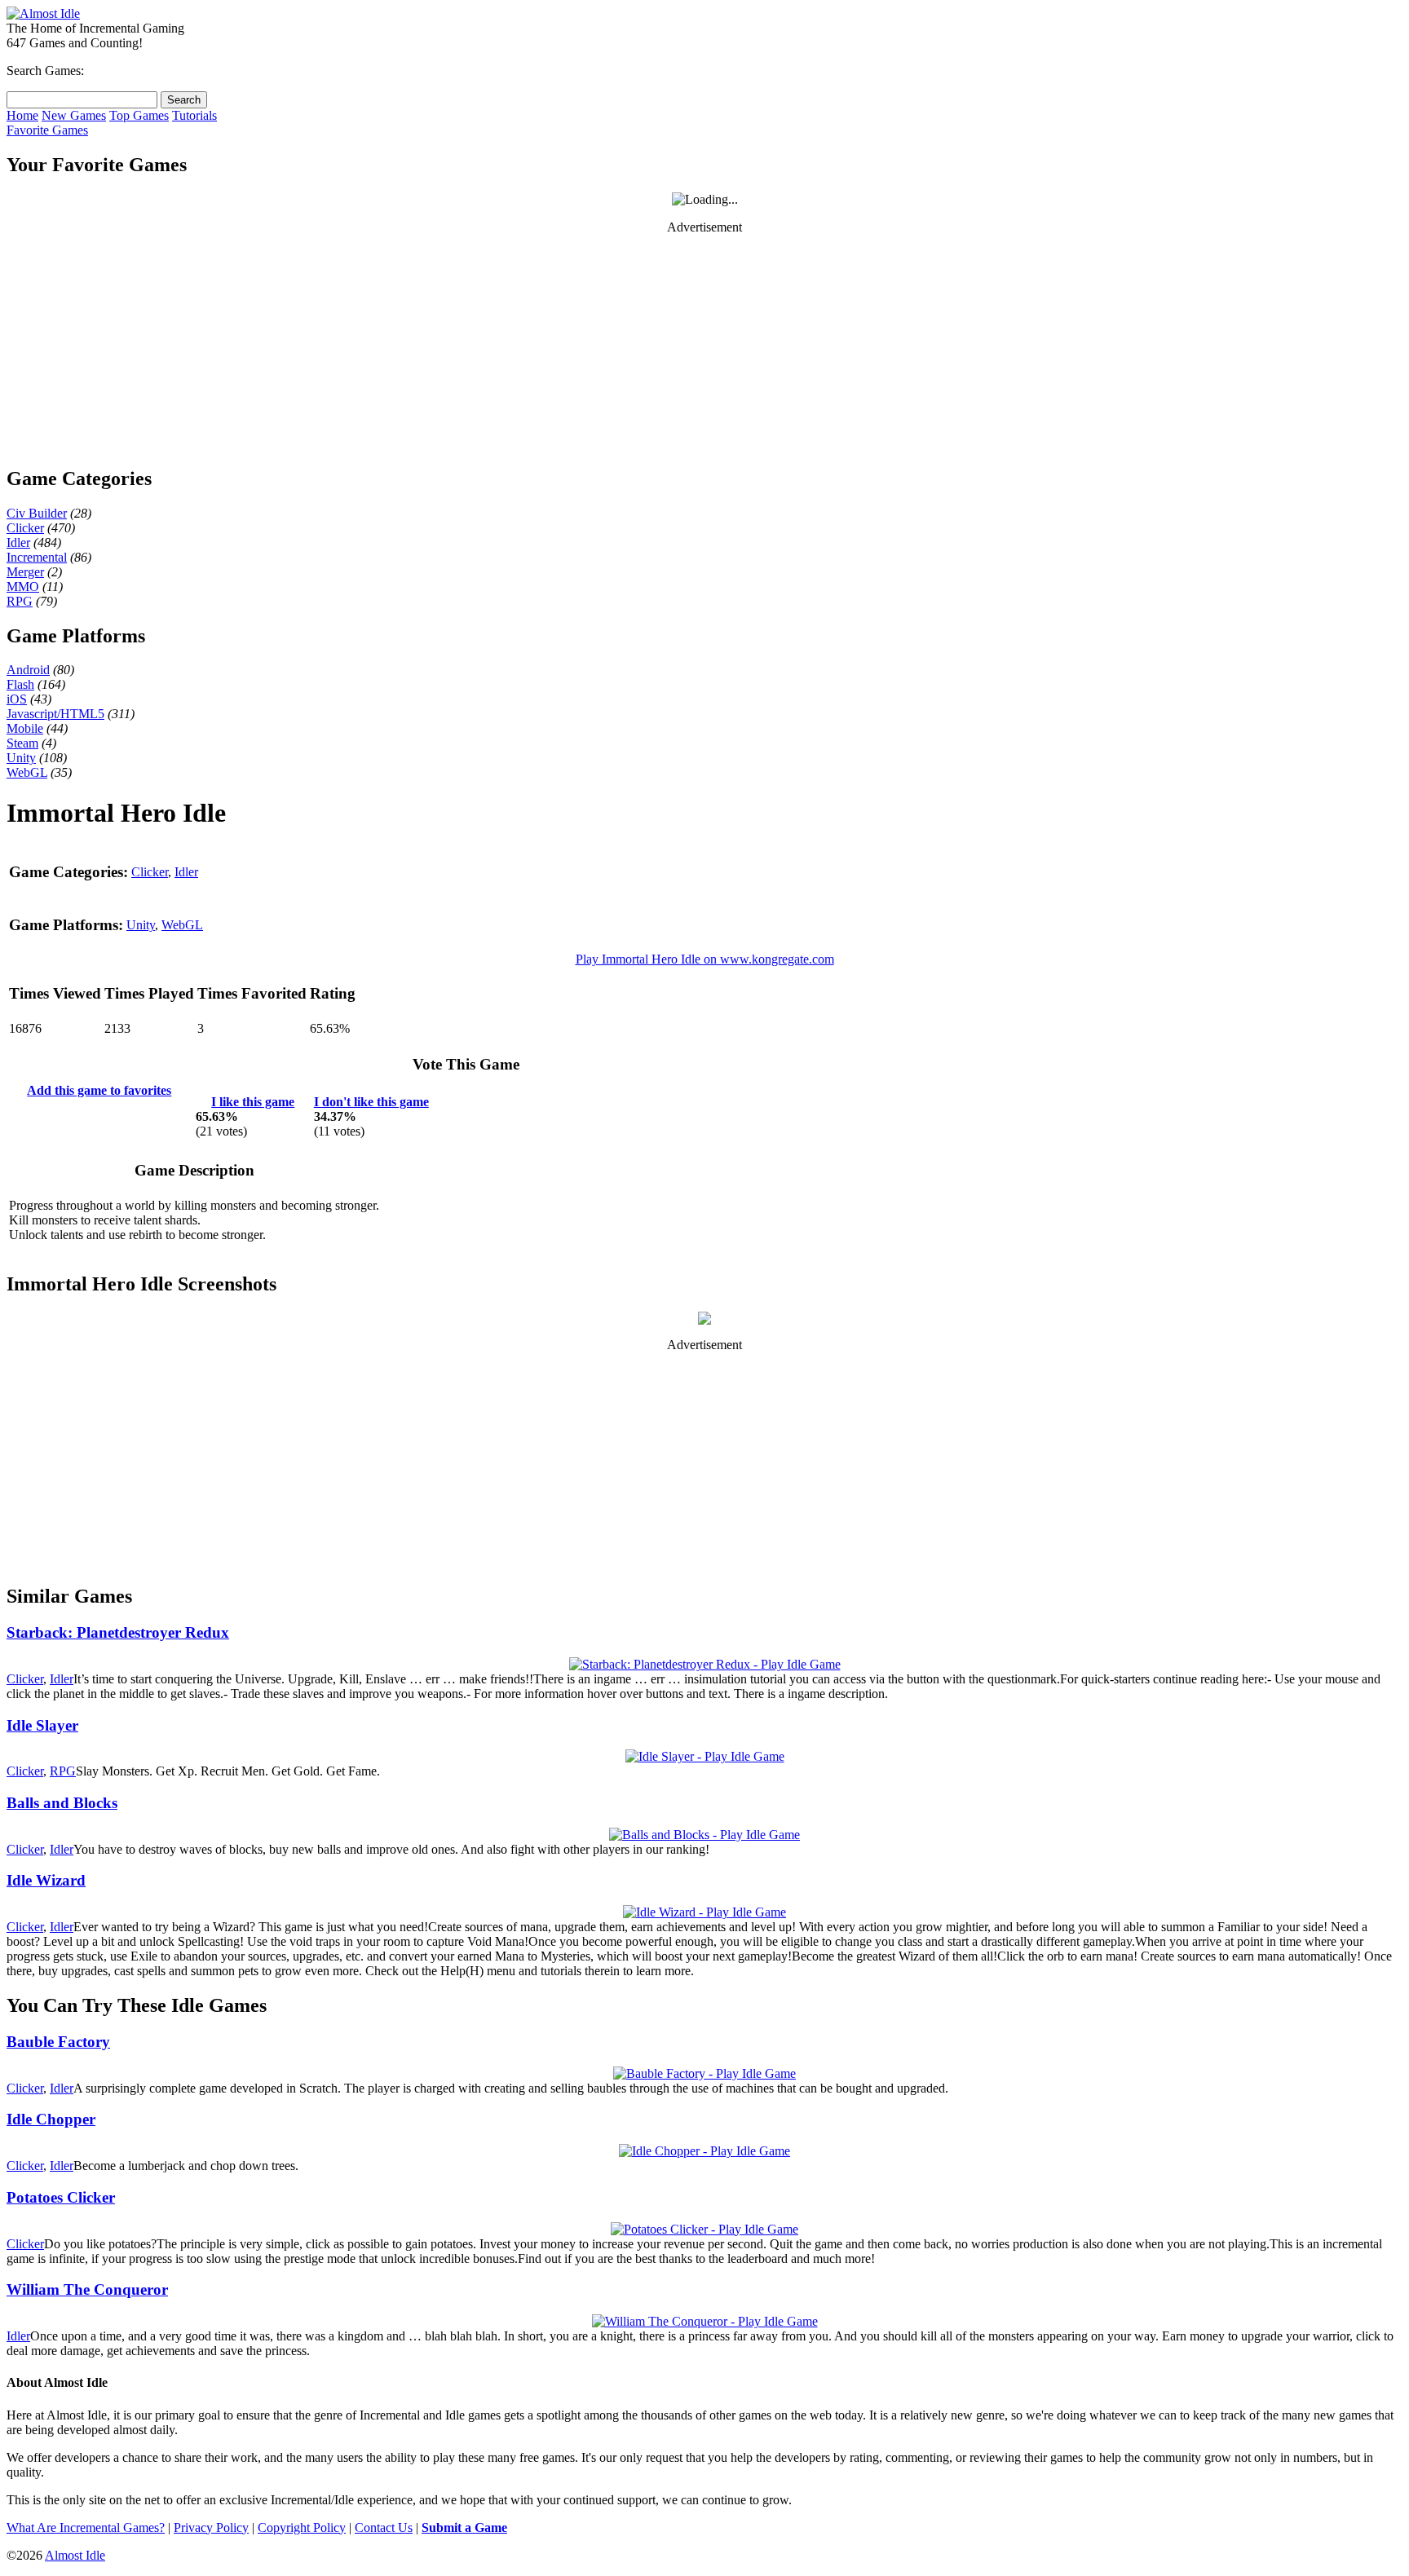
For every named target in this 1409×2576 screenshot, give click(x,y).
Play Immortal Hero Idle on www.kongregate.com (705, 959)
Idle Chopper (51, 2119)
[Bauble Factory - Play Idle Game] (704, 2073)
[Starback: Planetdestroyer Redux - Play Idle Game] (705, 1664)
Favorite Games (47, 130)
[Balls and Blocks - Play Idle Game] (704, 1835)
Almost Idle (75, 2555)
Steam (22, 743)
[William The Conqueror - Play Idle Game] (705, 2321)
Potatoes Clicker (61, 2197)
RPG (20, 601)
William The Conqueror (87, 2289)
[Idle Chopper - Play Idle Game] (704, 2151)
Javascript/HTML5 (55, 714)
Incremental (37, 557)
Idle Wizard (46, 1880)
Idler (18, 543)
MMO (23, 587)
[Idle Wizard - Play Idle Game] (704, 1912)
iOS (17, 699)
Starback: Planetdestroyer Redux (118, 1632)
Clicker (25, 528)
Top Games (139, 115)
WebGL (27, 772)
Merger (25, 572)
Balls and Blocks (62, 1803)
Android (28, 670)
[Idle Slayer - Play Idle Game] (705, 1756)
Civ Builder (37, 513)
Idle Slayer (42, 1725)
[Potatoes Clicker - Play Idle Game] (704, 2229)
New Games (74, 115)
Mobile (25, 728)
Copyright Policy (302, 2527)
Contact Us (384, 2527)
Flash (20, 684)
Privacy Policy (211, 2527)
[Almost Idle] (43, 13)
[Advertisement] (704, 350)
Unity (21, 758)
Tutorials (194, 115)
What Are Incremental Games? (86, 2527)
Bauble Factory (58, 2042)
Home (22, 115)
